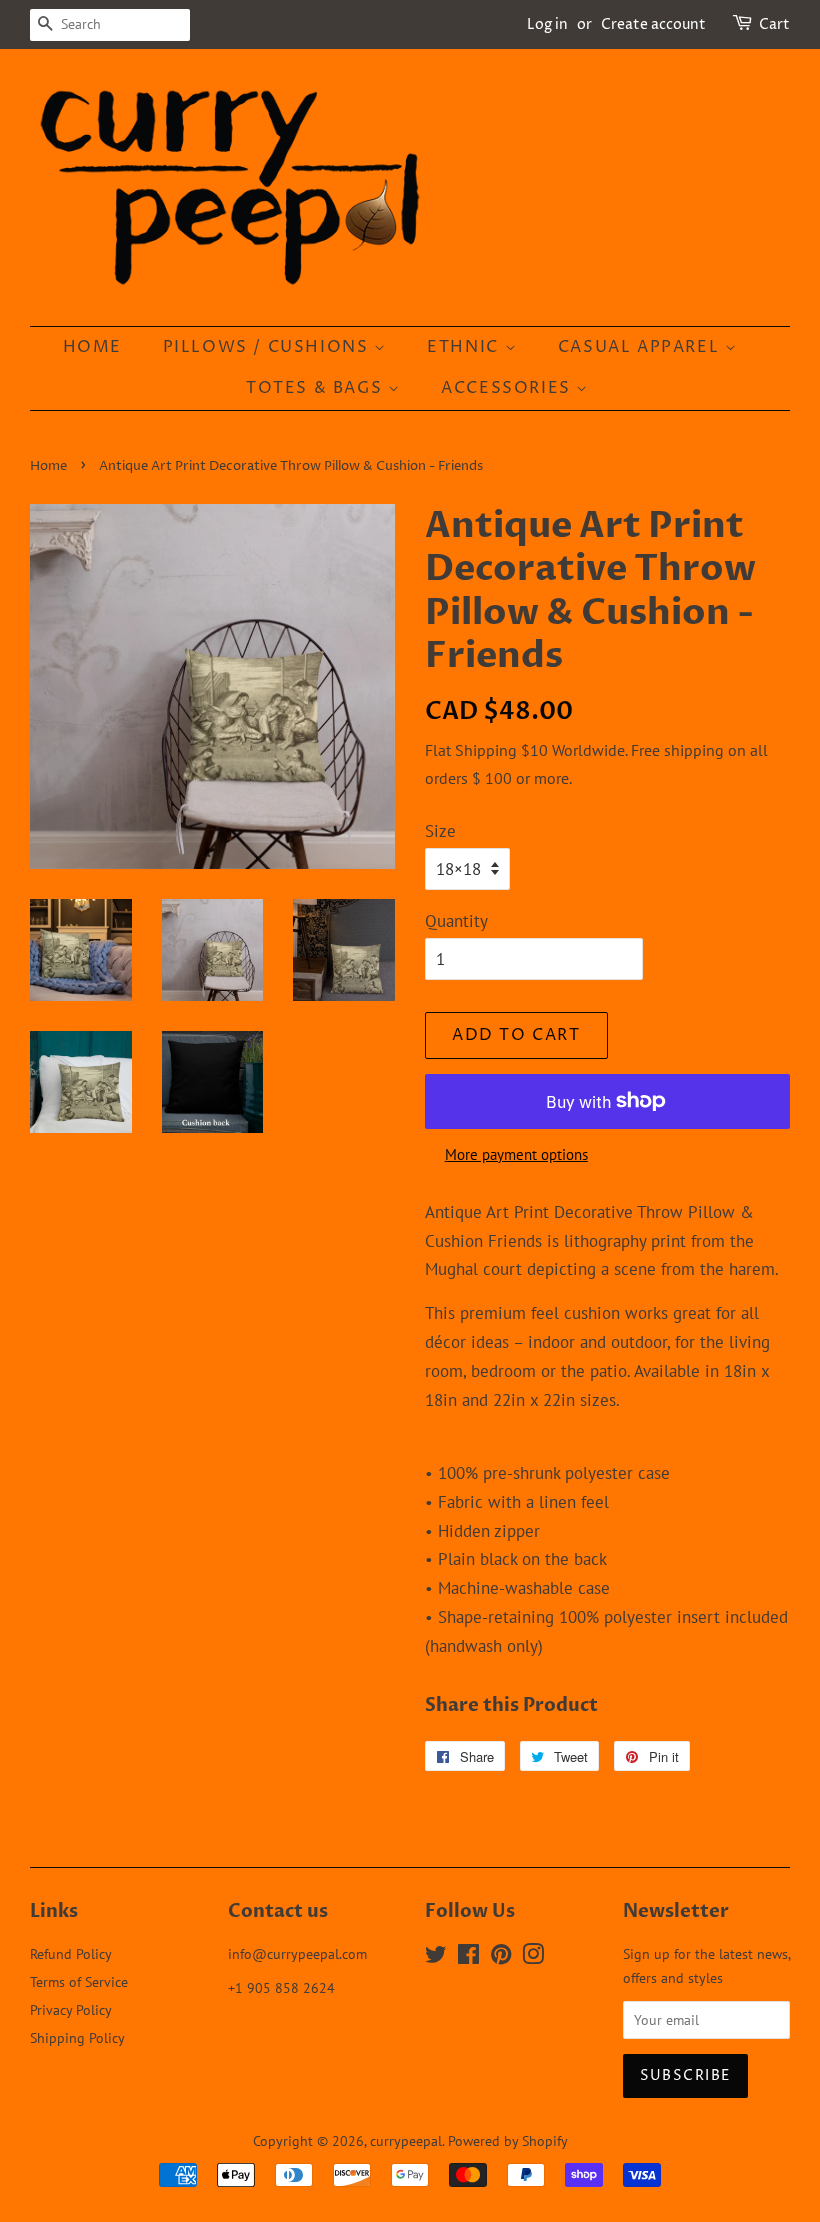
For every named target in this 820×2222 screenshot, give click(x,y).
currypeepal (406, 2140)
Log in (547, 24)
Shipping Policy (77, 2037)
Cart (774, 24)
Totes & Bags (317, 388)
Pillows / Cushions (268, 347)
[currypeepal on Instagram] (533, 1957)
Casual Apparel (641, 347)
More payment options (516, 1154)
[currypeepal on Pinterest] (501, 1957)
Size (440, 831)
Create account (653, 24)
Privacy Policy (71, 2009)
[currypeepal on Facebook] (468, 1957)
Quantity (456, 921)
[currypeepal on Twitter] (436, 1957)
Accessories (508, 388)
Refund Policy (71, 1953)
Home (92, 347)
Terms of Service (79, 1981)
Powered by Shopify (508, 2140)
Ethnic (465, 347)
